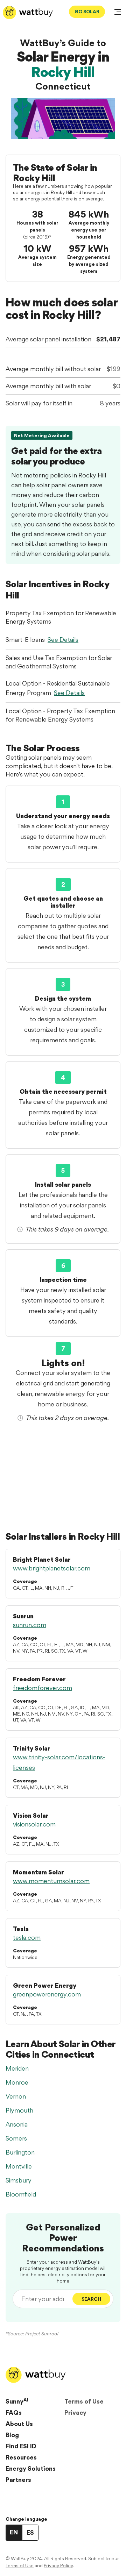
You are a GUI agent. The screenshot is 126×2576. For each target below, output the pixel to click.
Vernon (16, 2096)
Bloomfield (21, 2194)
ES (30, 2532)
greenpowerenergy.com (47, 1994)
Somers (16, 2138)
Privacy (75, 2412)
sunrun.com (30, 1625)
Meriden (17, 2068)
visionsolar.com (34, 1824)
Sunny (17, 2401)
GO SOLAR (87, 12)
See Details (63, 640)
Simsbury (19, 2180)
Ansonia (17, 2124)
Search (91, 2299)
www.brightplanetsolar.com (52, 1568)
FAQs (14, 2412)
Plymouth (19, 2110)
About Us (19, 2424)
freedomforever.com (43, 1688)
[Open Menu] (118, 13)
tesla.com (27, 1938)
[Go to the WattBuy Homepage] (28, 13)
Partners (18, 2480)
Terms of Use (84, 2401)
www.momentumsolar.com (51, 1881)
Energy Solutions (31, 2468)
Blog (12, 2435)
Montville (19, 2166)
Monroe (17, 2082)
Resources (21, 2457)
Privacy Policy (58, 2566)
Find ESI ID (21, 2446)
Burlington (20, 2152)
